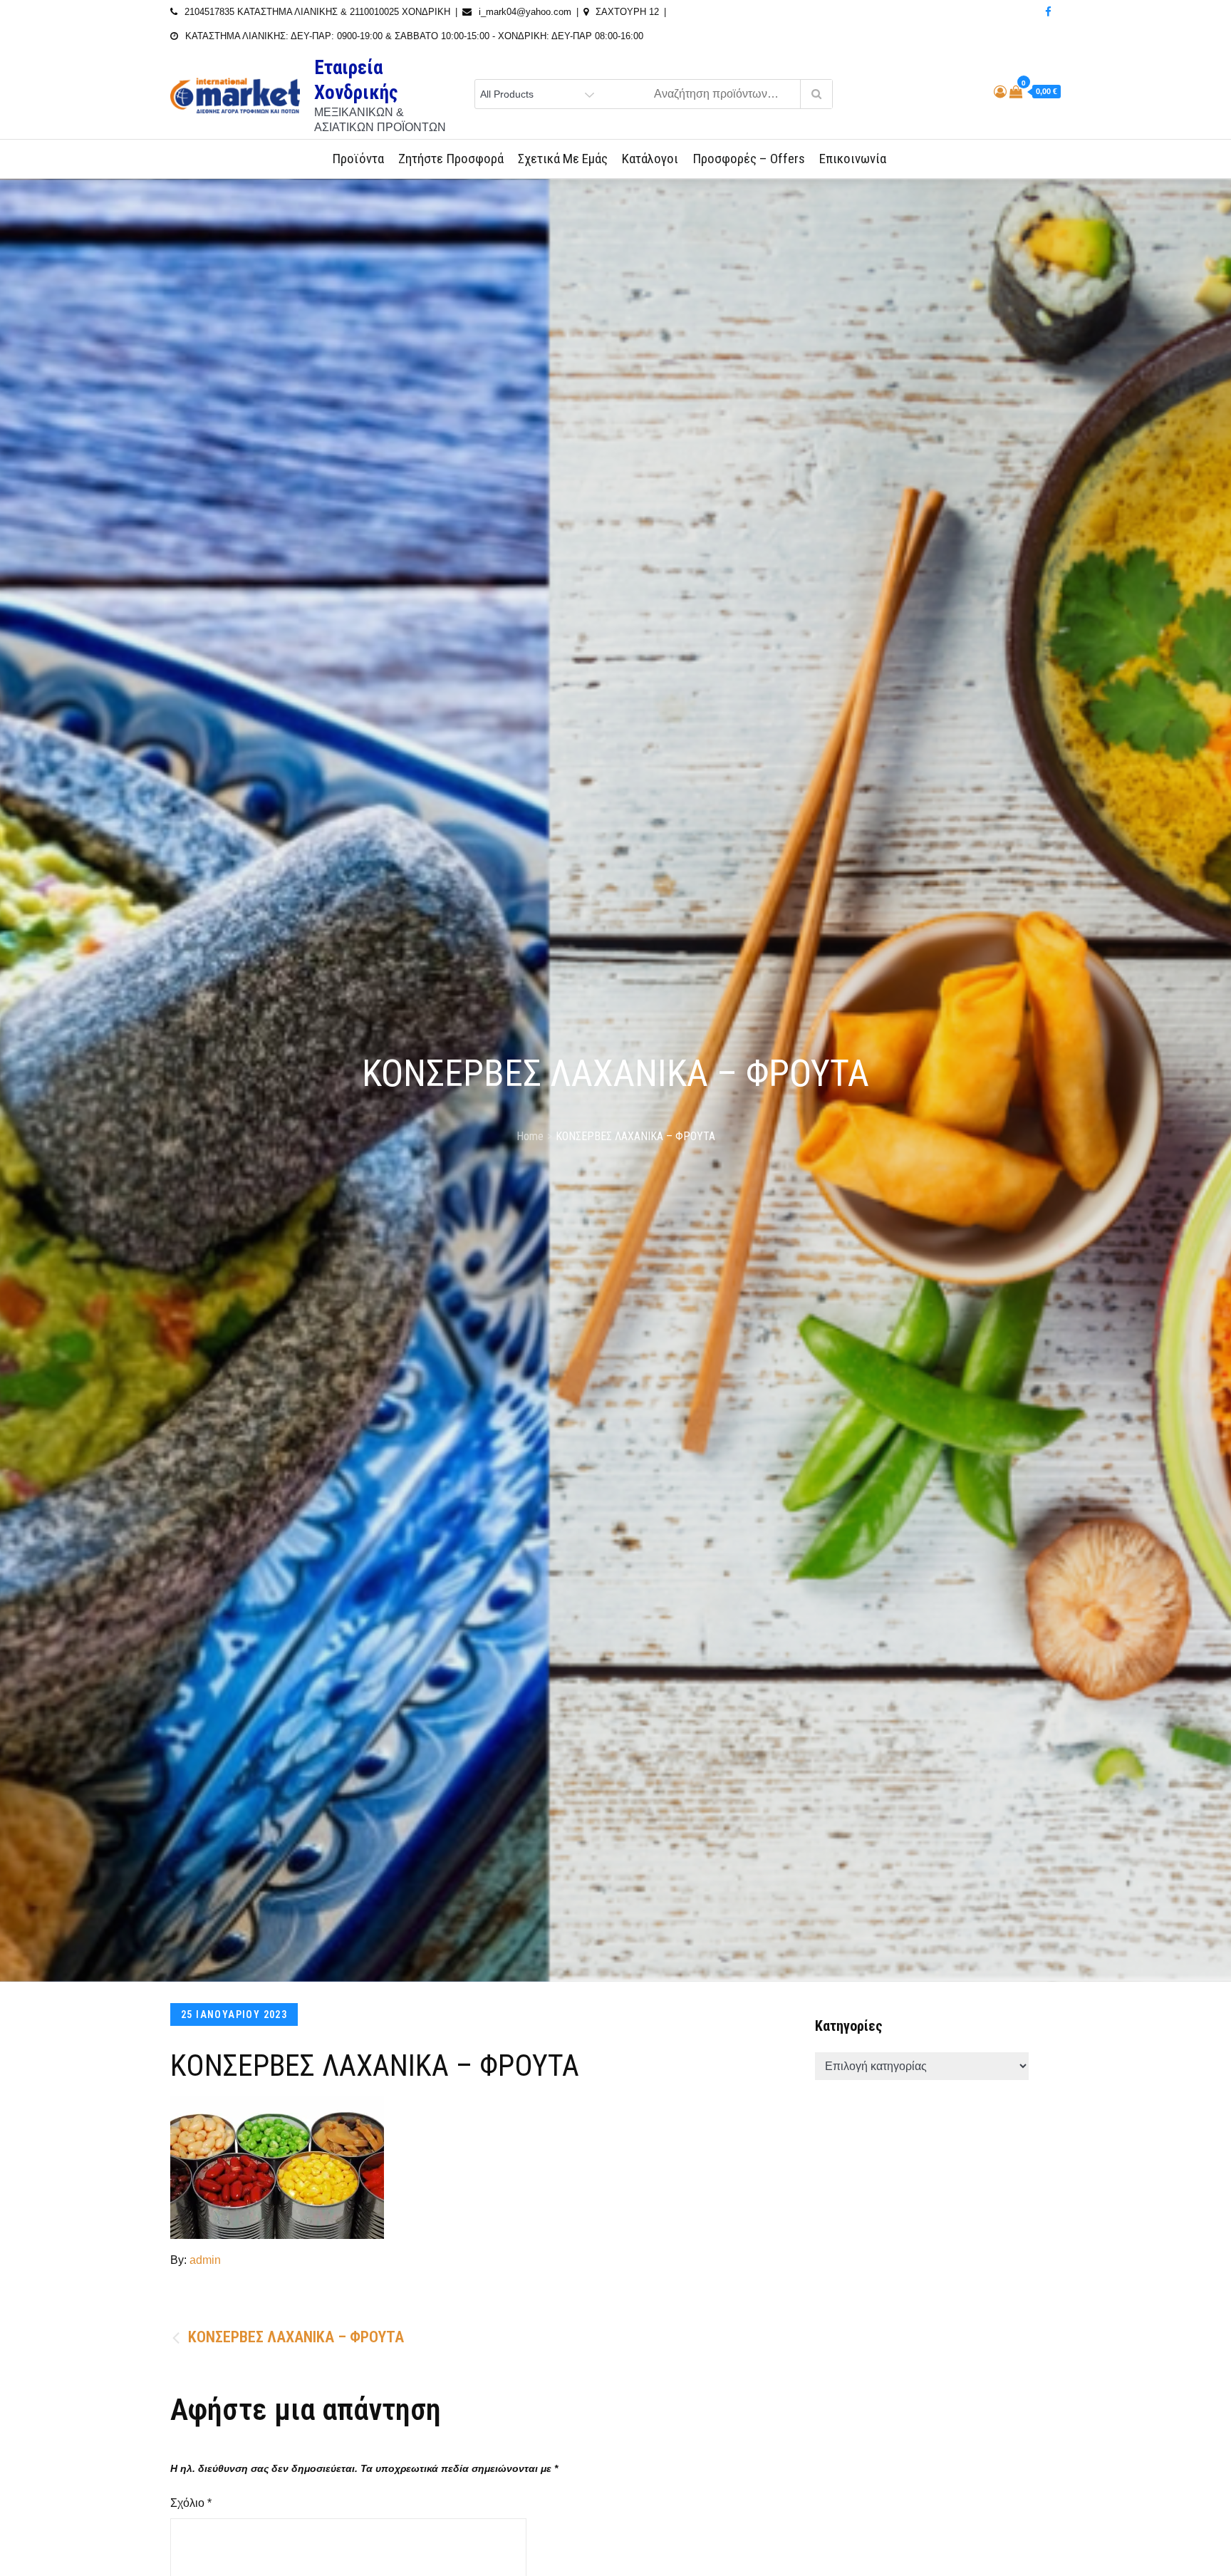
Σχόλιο (191, 2503)
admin (205, 2260)
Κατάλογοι (650, 159)
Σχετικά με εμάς (563, 159)
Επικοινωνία (853, 159)
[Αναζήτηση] (816, 94)
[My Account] (1000, 92)
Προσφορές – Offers (749, 159)
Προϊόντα (358, 159)
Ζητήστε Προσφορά (451, 159)
